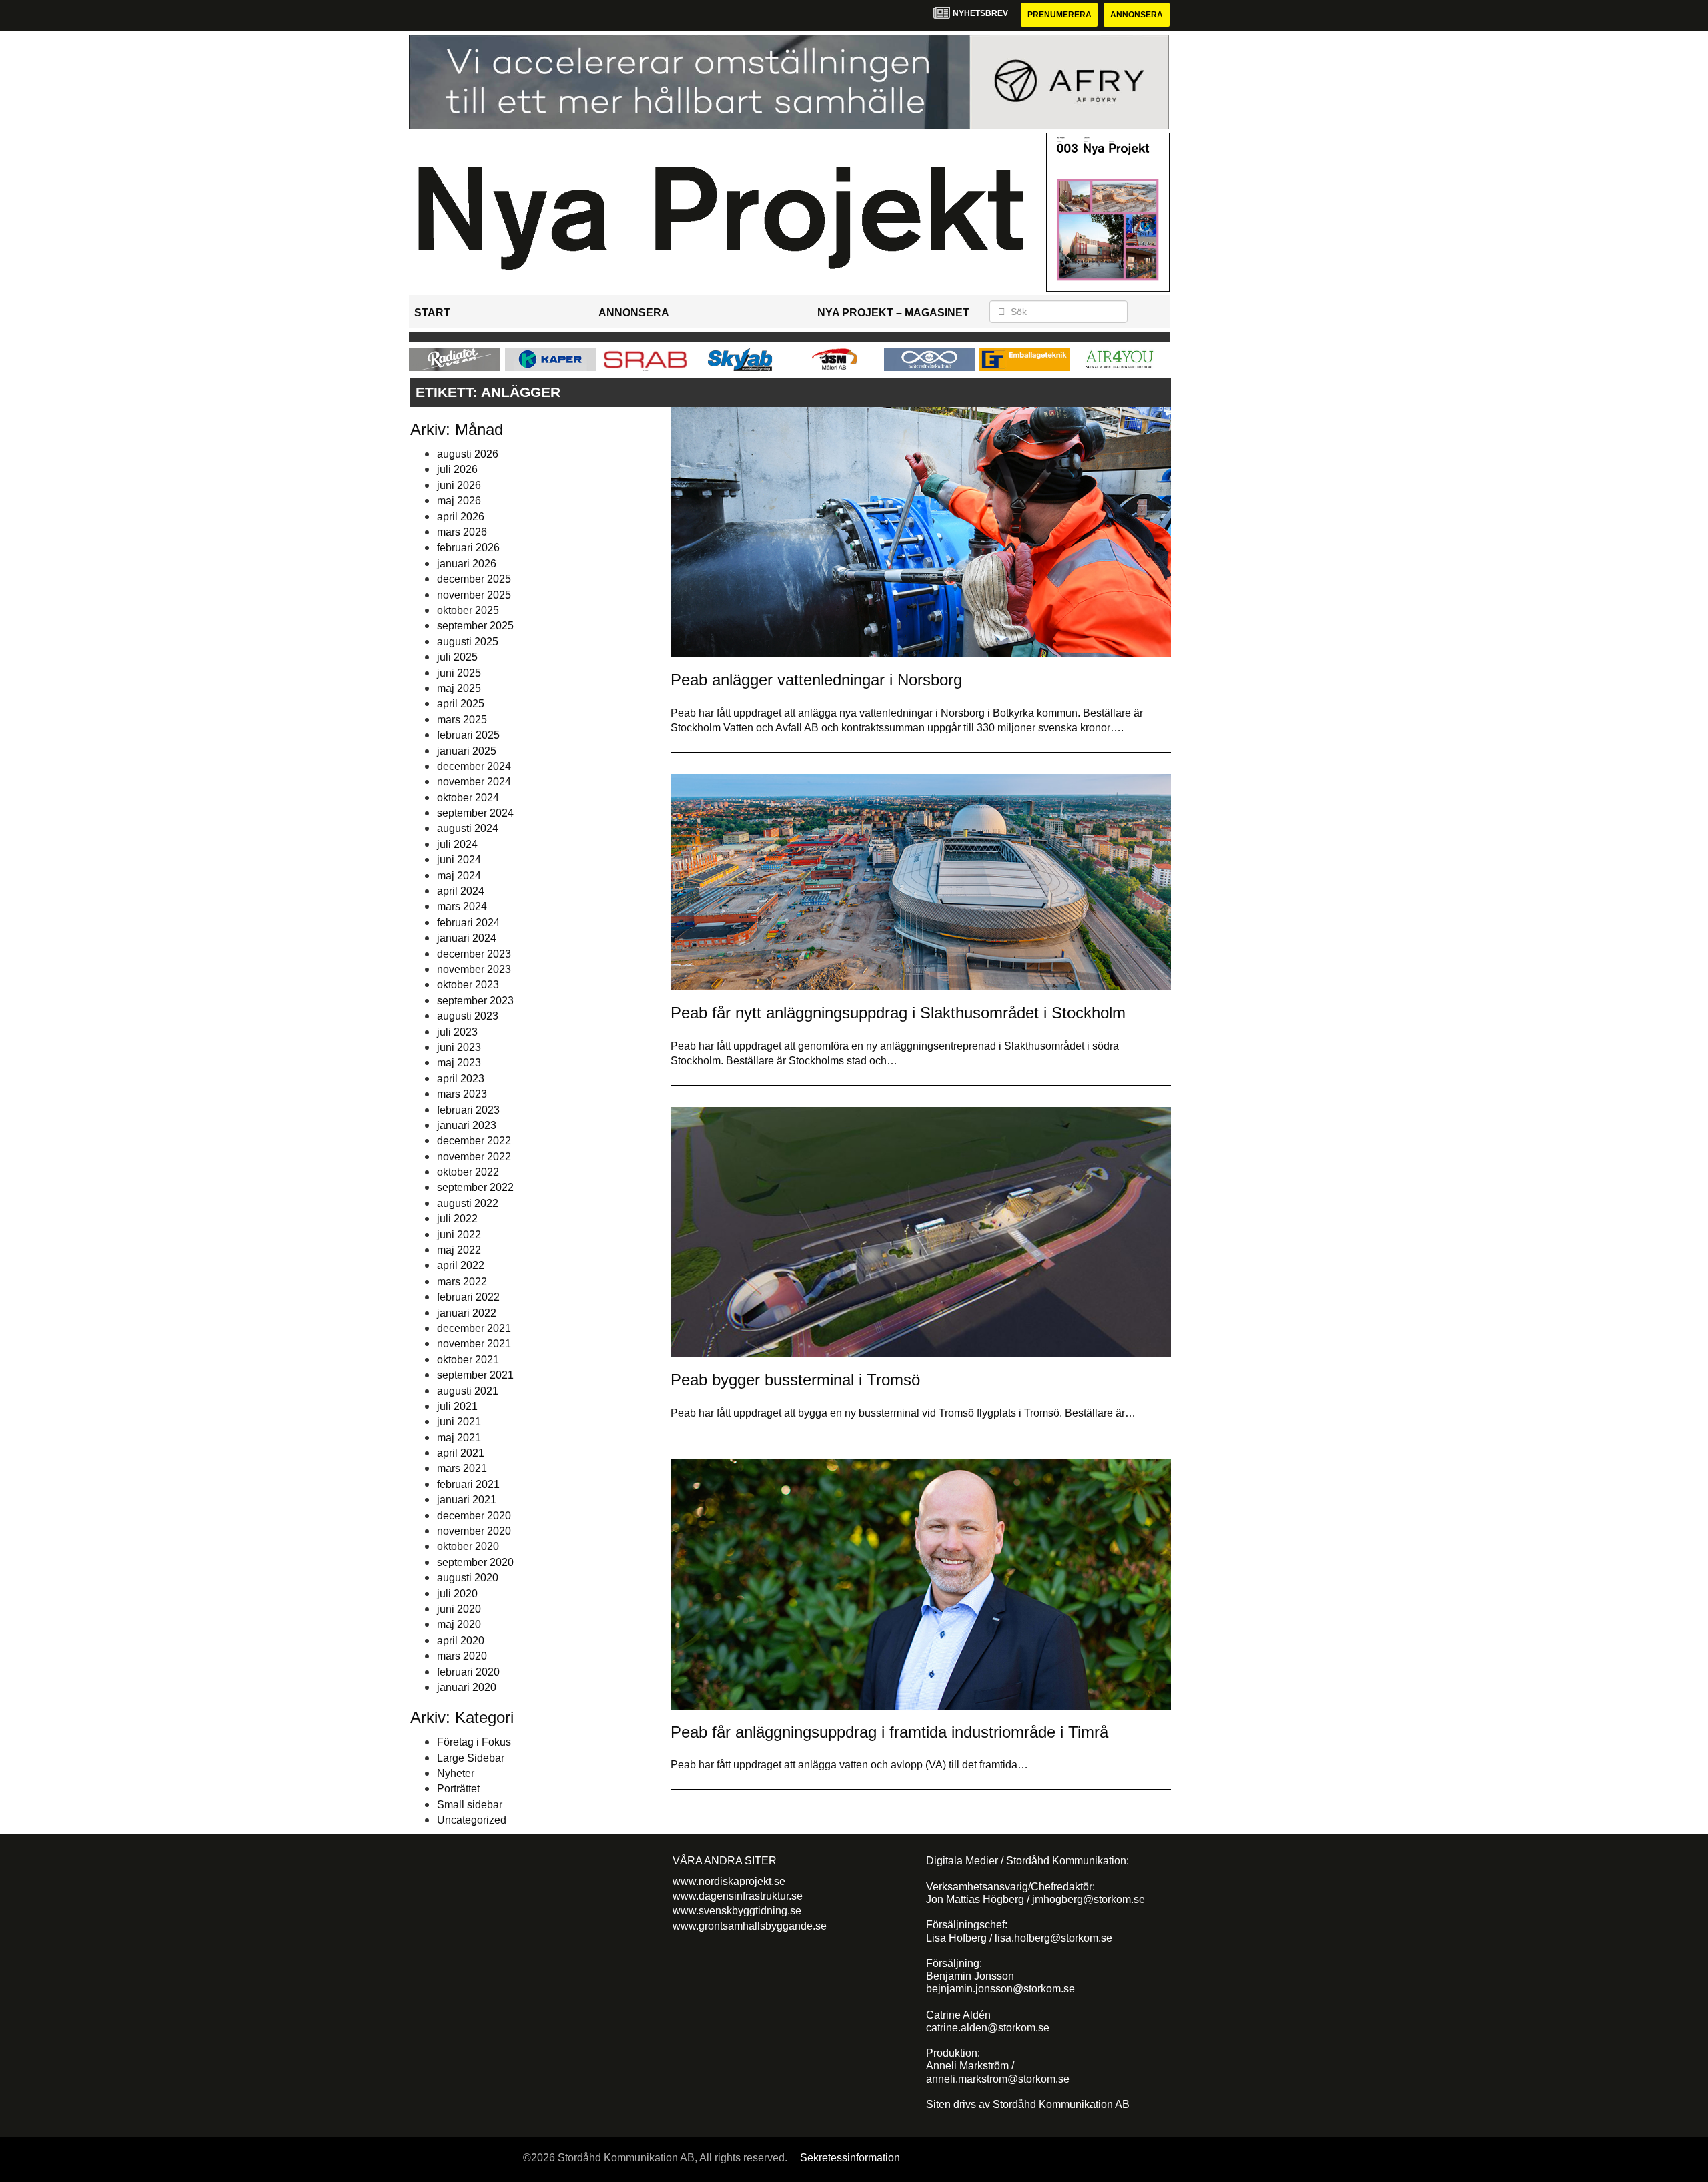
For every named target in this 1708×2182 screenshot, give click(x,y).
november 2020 (474, 1531)
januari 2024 (467, 938)
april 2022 (461, 1265)
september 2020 (475, 1562)
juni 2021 (459, 1422)
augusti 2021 (468, 1391)
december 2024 (474, 766)
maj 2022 (459, 1250)
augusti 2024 (468, 828)
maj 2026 (459, 501)
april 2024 (461, 891)
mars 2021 (462, 1468)
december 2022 (474, 1141)
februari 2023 (468, 1110)
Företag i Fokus (474, 1742)
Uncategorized (472, 1820)
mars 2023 (462, 1094)
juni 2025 (459, 673)
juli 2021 (457, 1406)
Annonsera (1137, 15)
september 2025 (475, 626)
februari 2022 (468, 1297)
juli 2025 (457, 657)
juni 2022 (459, 1235)
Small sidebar (470, 1805)
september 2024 (475, 813)
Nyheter (456, 1773)
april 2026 (461, 517)
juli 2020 (457, 1594)
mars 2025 (462, 720)
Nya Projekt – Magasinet (893, 313)
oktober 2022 (468, 1172)
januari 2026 (467, 564)
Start (432, 313)
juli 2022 (457, 1219)
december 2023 (474, 954)
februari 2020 (468, 1672)
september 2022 (475, 1187)
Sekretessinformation (850, 2158)
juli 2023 (457, 1032)
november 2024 (474, 782)
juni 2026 (459, 485)
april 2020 (461, 1641)
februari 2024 (468, 923)
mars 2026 (462, 532)
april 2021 (461, 1453)
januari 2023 (467, 1125)
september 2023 (475, 1001)
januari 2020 (467, 1687)
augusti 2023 (468, 1016)
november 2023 (474, 969)
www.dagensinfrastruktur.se (738, 1896)
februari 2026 (468, 548)
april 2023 (461, 1079)
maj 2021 (459, 1438)
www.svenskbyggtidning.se (737, 1911)
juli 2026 (457, 469)
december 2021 (474, 1328)
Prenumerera (1059, 15)
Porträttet (458, 1789)
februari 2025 (468, 735)
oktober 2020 (468, 1546)
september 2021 (475, 1375)
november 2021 (474, 1344)
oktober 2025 (468, 610)
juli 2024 (457, 844)
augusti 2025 (468, 642)
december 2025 (474, 579)
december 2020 (474, 1516)
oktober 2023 (468, 985)
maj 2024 (459, 876)
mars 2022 (462, 1282)
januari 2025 (467, 751)
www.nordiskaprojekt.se (729, 1881)
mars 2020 (462, 1656)
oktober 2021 (468, 1360)
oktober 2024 (468, 798)
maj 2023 (459, 1063)
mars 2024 (462, 906)
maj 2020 (459, 1624)
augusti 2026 (468, 454)
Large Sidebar (471, 1758)
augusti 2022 (468, 1203)
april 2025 (461, 704)
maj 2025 (459, 688)
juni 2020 (459, 1609)
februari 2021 (468, 1484)
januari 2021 (467, 1500)
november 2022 (474, 1157)
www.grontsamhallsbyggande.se (750, 1926)
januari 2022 (467, 1313)
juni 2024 (459, 860)
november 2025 (474, 595)
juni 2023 (459, 1047)
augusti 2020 (468, 1578)
